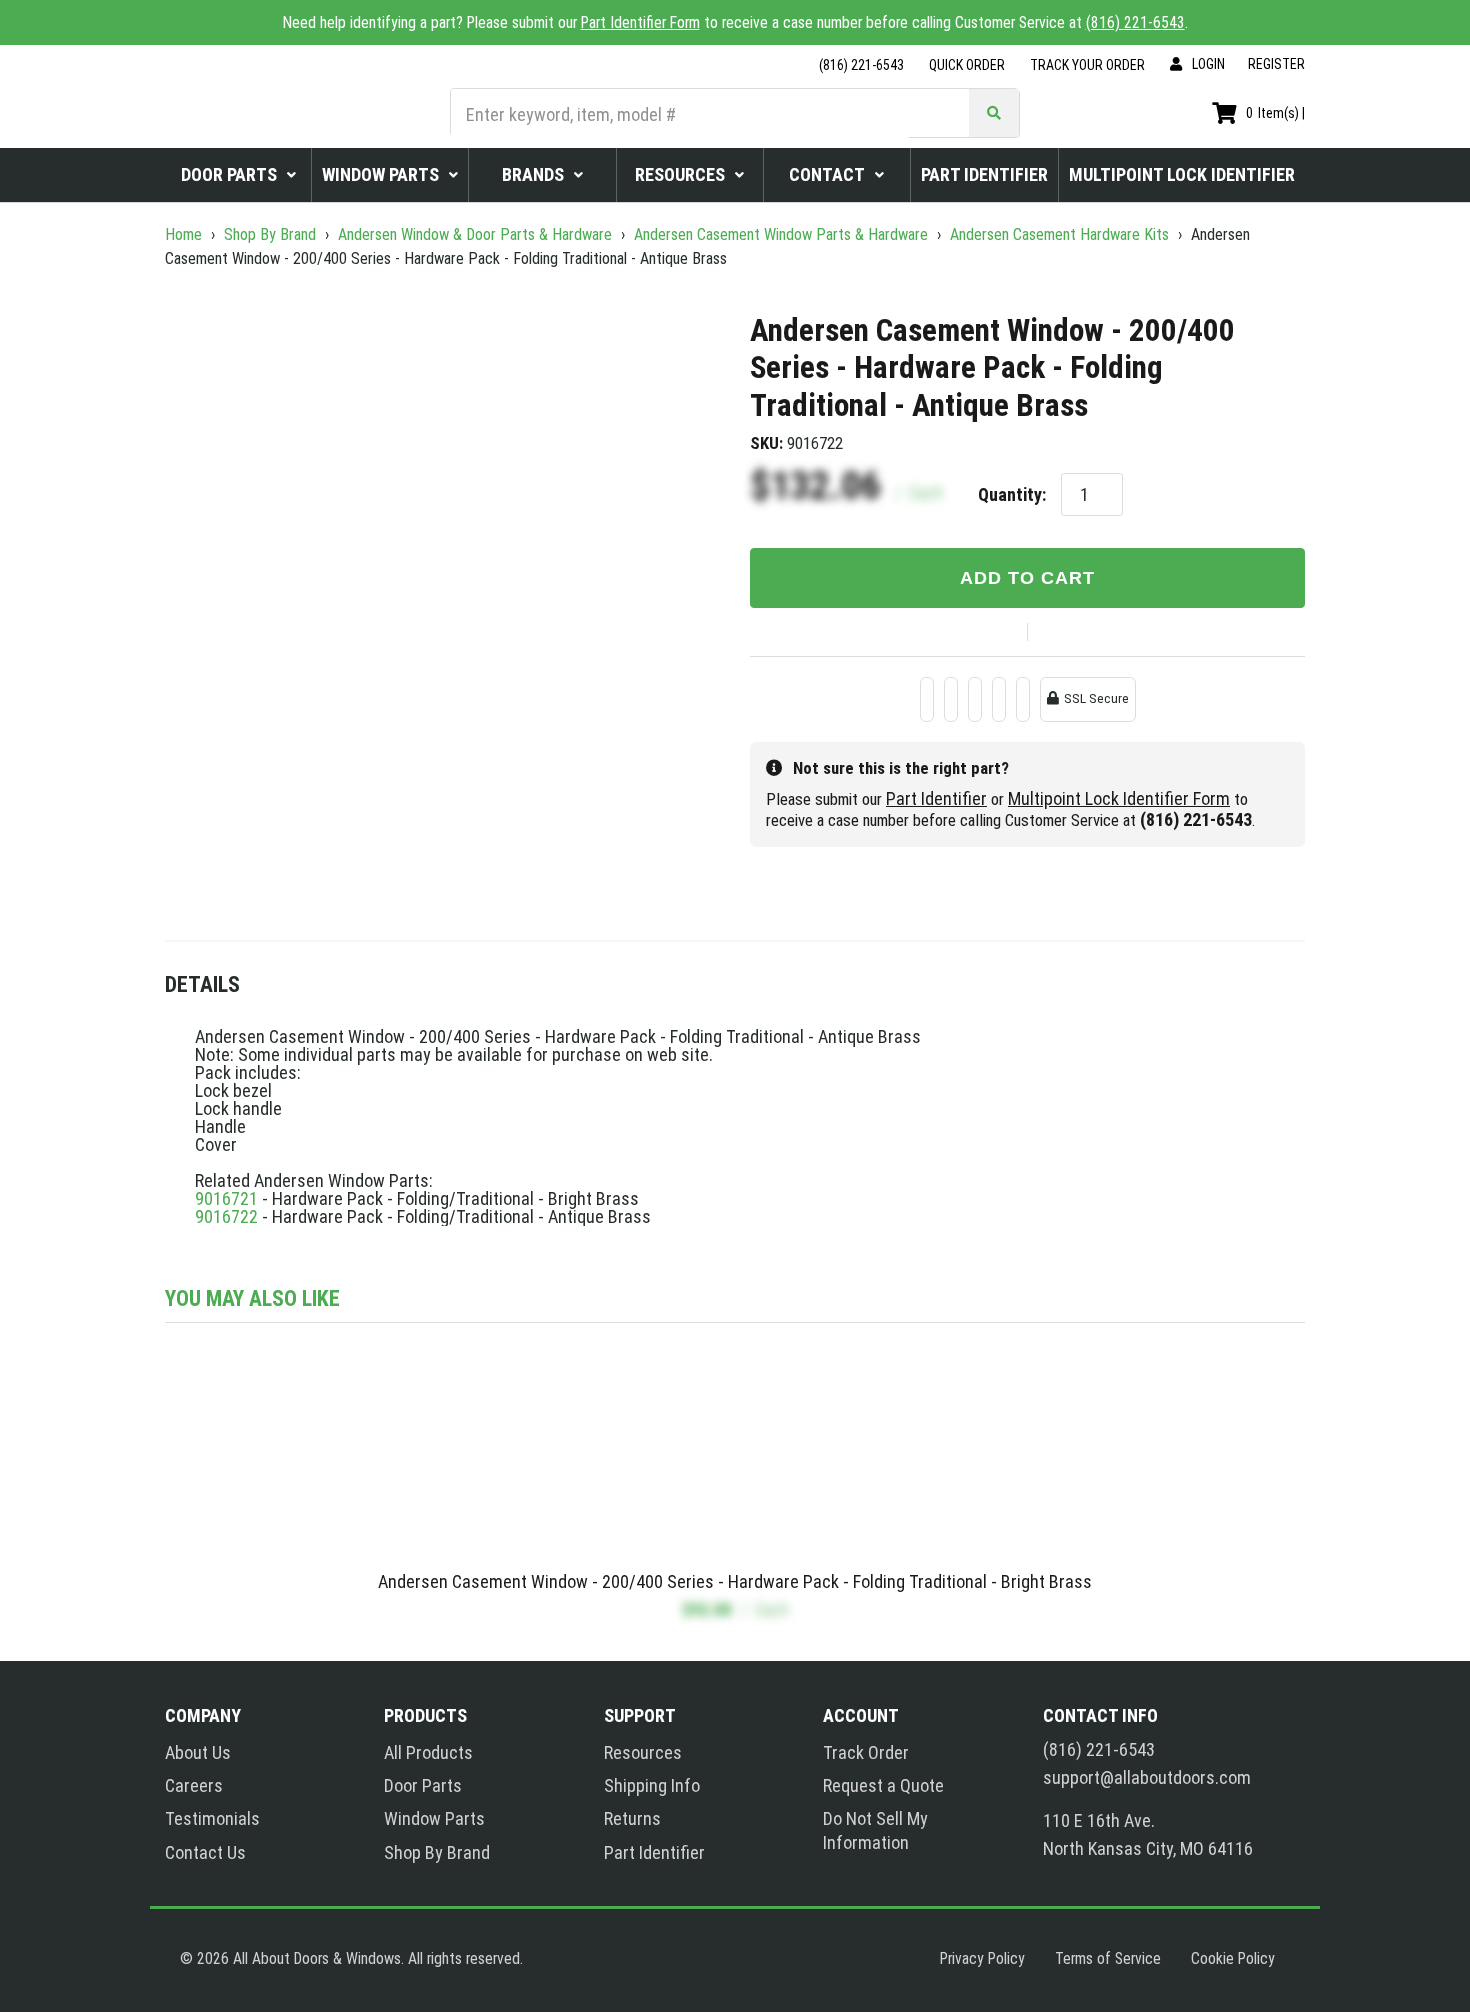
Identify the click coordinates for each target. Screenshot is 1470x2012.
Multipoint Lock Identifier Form (1119, 798)
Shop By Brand (270, 234)
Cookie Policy (1233, 1958)
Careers (194, 1785)
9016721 (226, 1198)
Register (1276, 64)
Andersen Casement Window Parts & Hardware (781, 234)
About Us (198, 1752)
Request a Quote (883, 1785)
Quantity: (1012, 494)
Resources (643, 1752)
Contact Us (205, 1852)
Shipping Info (652, 1785)
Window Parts (434, 1818)
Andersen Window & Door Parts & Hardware (475, 234)
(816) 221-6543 (1135, 22)
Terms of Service (1108, 1958)
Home (185, 234)
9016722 (226, 1216)
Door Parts (423, 1785)
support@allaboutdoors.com (1147, 1778)
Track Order (866, 1752)
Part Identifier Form (640, 22)
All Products (428, 1752)
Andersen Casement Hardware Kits (1059, 234)
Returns (632, 1818)
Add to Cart (1027, 578)
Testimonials (212, 1818)
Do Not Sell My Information (875, 1830)
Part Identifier (936, 798)
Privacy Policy (982, 1958)
